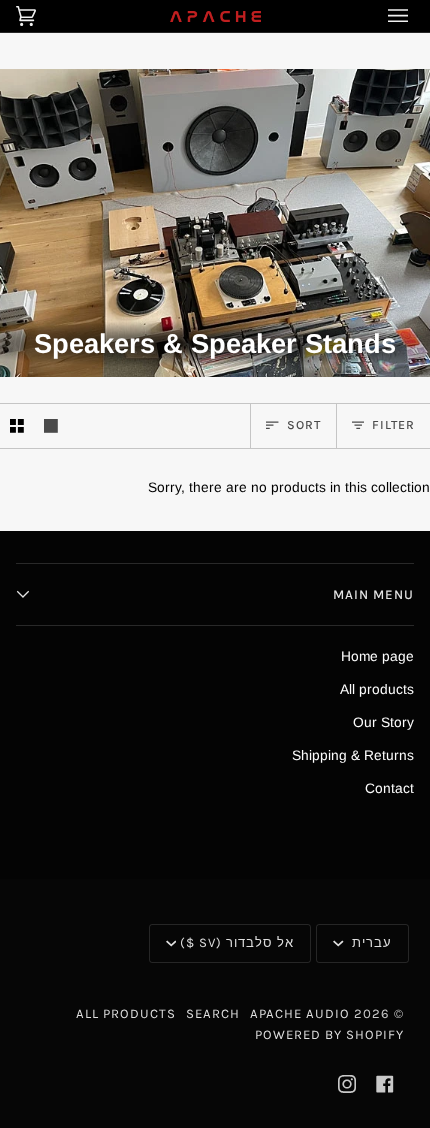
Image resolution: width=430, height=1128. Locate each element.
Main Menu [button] (373, 594)
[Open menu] (384, 16)
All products (377, 689)
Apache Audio (300, 1013)
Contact (389, 788)
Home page (377, 656)
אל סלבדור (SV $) (237, 942)
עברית (370, 942)
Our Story (383, 722)
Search (213, 1013)
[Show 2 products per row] (17, 426)
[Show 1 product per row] (51, 426)
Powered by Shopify (329, 1034)
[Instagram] (347, 1084)
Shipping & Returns (353, 755)
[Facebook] (385, 1084)
